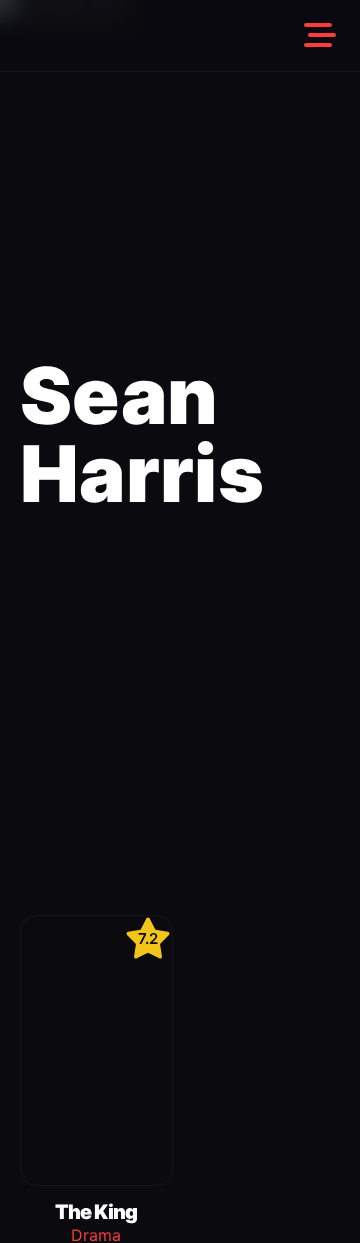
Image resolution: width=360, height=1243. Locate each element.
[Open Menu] (320, 36)
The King (96, 1212)
